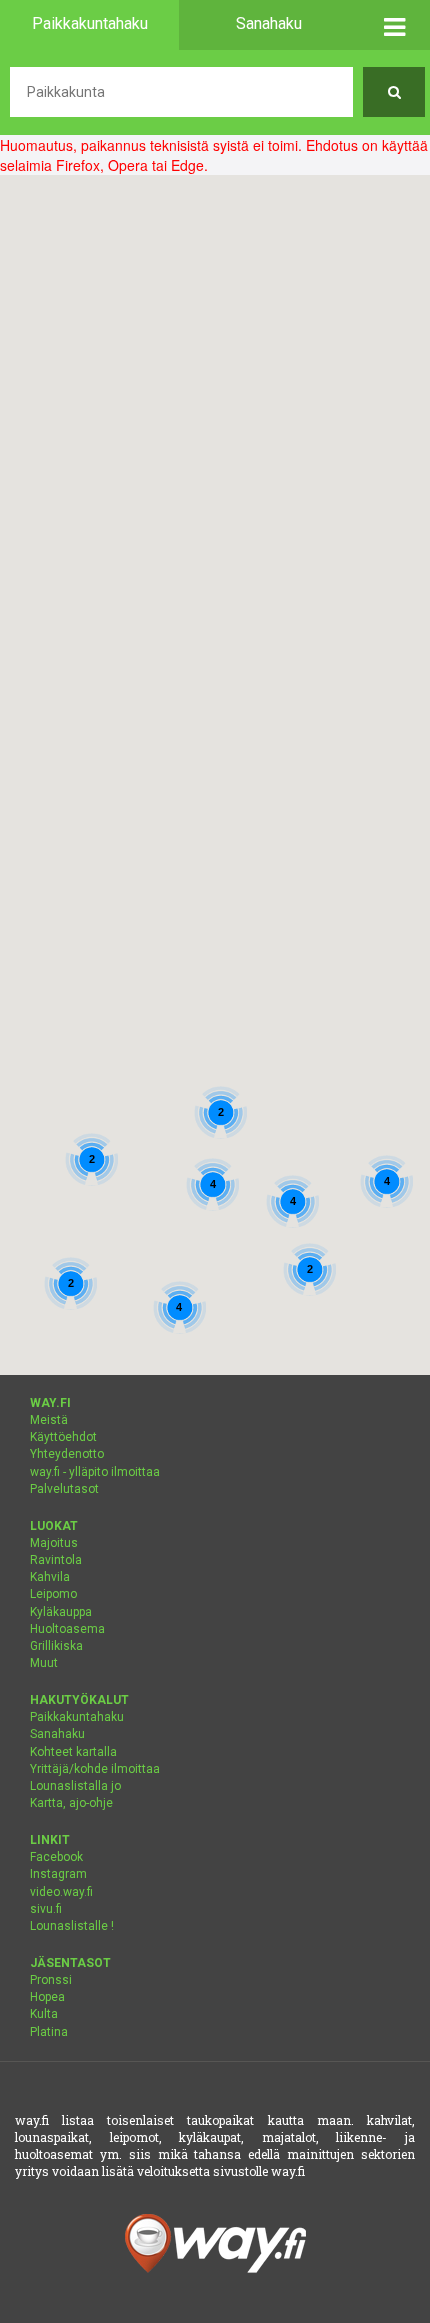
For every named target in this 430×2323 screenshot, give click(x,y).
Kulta (44, 2014)
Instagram (58, 1874)
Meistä (49, 1420)
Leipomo (53, 1594)
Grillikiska (56, 1646)
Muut (44, 1663)
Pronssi (51, 1980)
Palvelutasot (64, 1489)
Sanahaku (57, 1734)
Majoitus (54, 1543)
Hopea (47, 1997)
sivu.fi (46, 1909)
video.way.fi (61, 1892)
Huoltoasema (67, 1629)
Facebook (56, 1857)
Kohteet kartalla (73, 1752)
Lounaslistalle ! (72, 1926)
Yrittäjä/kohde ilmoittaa (95, 1769)
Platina (49, 2032)
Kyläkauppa (61, 1612)
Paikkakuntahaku (77, 1717)
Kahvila (50, 1577)
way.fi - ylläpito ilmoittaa (95, 1472)
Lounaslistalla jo (75, 1786)
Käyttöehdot (63, 1437)
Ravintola (56, 1560)
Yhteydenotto (67, 1454)
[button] (394, 25)
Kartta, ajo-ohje (71, 1803)
